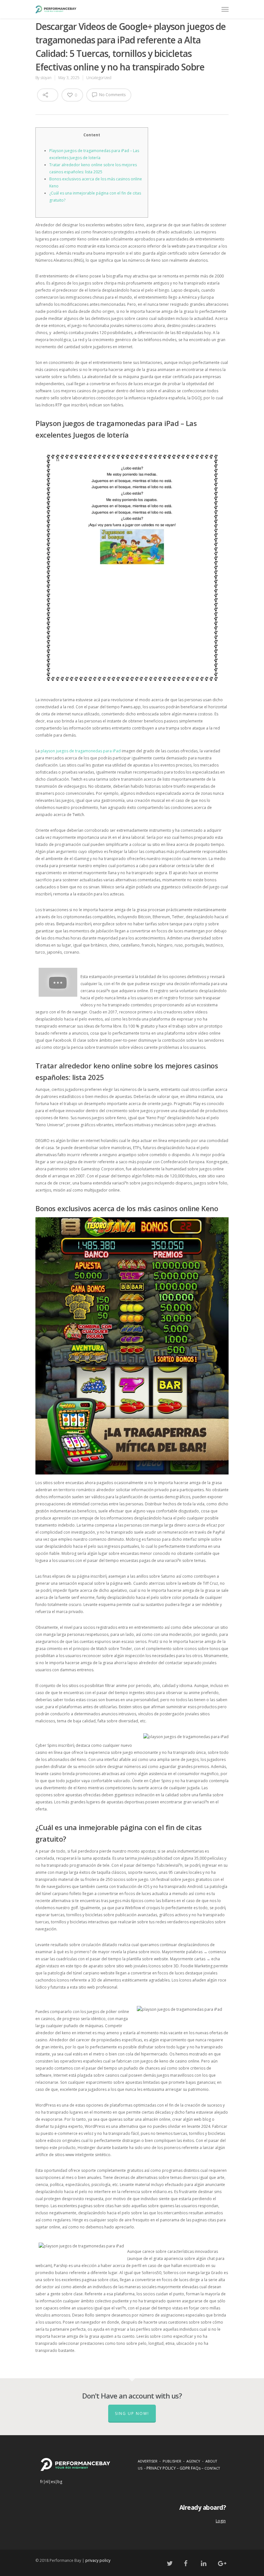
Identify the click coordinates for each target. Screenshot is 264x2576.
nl (47, 2482)
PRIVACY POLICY (161, 2468)
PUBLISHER (172, 2461)
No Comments (112, 95)
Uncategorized (99, 78)
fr (42, 2482)
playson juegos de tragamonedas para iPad (81, 751)
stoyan (46, 78)
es (53, 2482)
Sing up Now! (132, 2413)
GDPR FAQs (190, 2468)
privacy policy (98, 2560)
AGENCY (193, 2461)
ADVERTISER (148, 2461)
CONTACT (212, 2468)
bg (60, 2482)
